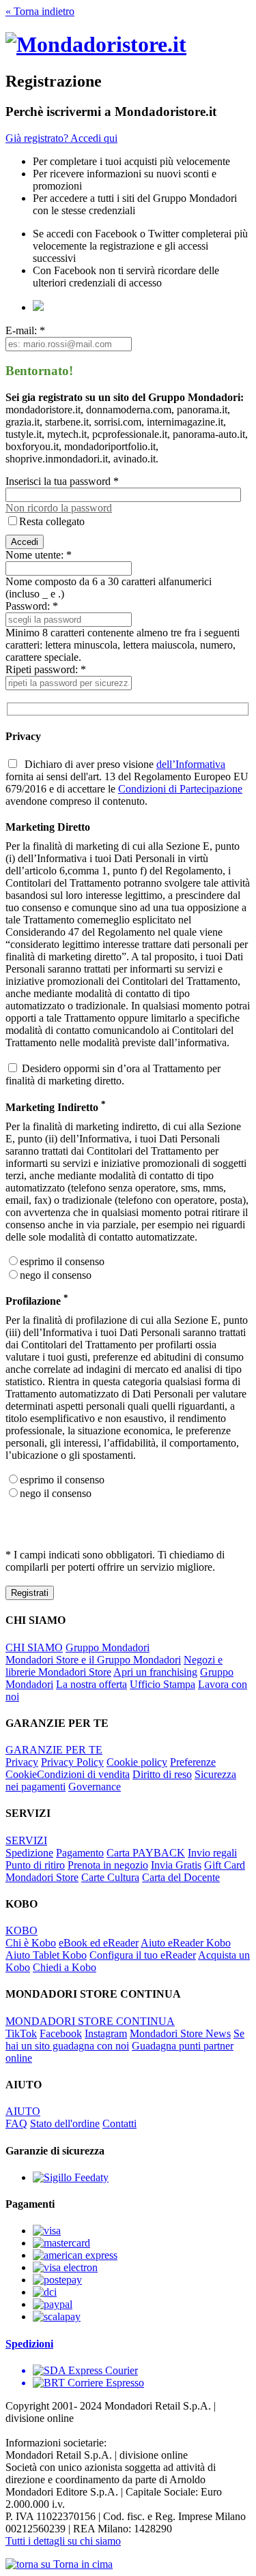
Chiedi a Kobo (65, 1967)
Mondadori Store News (180, 2033)
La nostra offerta (91, 1684)
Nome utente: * (39, 555)
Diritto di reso (162, 1774)
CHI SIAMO (34, 1647)
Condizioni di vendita (83, 1774)
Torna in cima (82, 2564)
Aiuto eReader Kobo (186, 1943)
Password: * (32, 606)
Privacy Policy (72, 1762)
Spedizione (29, 1853)
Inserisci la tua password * (62, 481)
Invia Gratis (176, 1865)
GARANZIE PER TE (54, 1750)
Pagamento (80, 1853)
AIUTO (23, 2111)
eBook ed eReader (99, 1943)
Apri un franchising (155, 1672)
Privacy (22, 1762)
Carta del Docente (181, 1877)
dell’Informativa (191, 764)
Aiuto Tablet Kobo (46, 1955)
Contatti (119, 2123)
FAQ (16, 2123)
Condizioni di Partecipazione (180, 789)
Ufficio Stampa (162, 1684)
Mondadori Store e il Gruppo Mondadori (93, 1660)
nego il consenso (56, 1275)
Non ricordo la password (59, 508)
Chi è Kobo (31, 1943)
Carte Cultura (110, 1877)
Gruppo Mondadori (108, 1647)
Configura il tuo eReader (143, 1955)
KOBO (22, 1930)
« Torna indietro (40, 11)
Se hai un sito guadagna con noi (125, 2040)
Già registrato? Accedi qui (61, 138)
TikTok (21, 2033)
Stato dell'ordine (65, 2123)
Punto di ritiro (35, 1865)
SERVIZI (26, 1840)
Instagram (106, 2033)
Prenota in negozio (108, 1865)
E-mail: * (25, 330)
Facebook (61, 2033)
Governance (95, 1787)
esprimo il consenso (62, 1261)
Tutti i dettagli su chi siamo (63, 2541)
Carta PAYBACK (146, 1853)
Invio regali (212, 1853)
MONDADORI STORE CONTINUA (90, 2021)
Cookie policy (137, 1762)
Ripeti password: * (46, 669)
